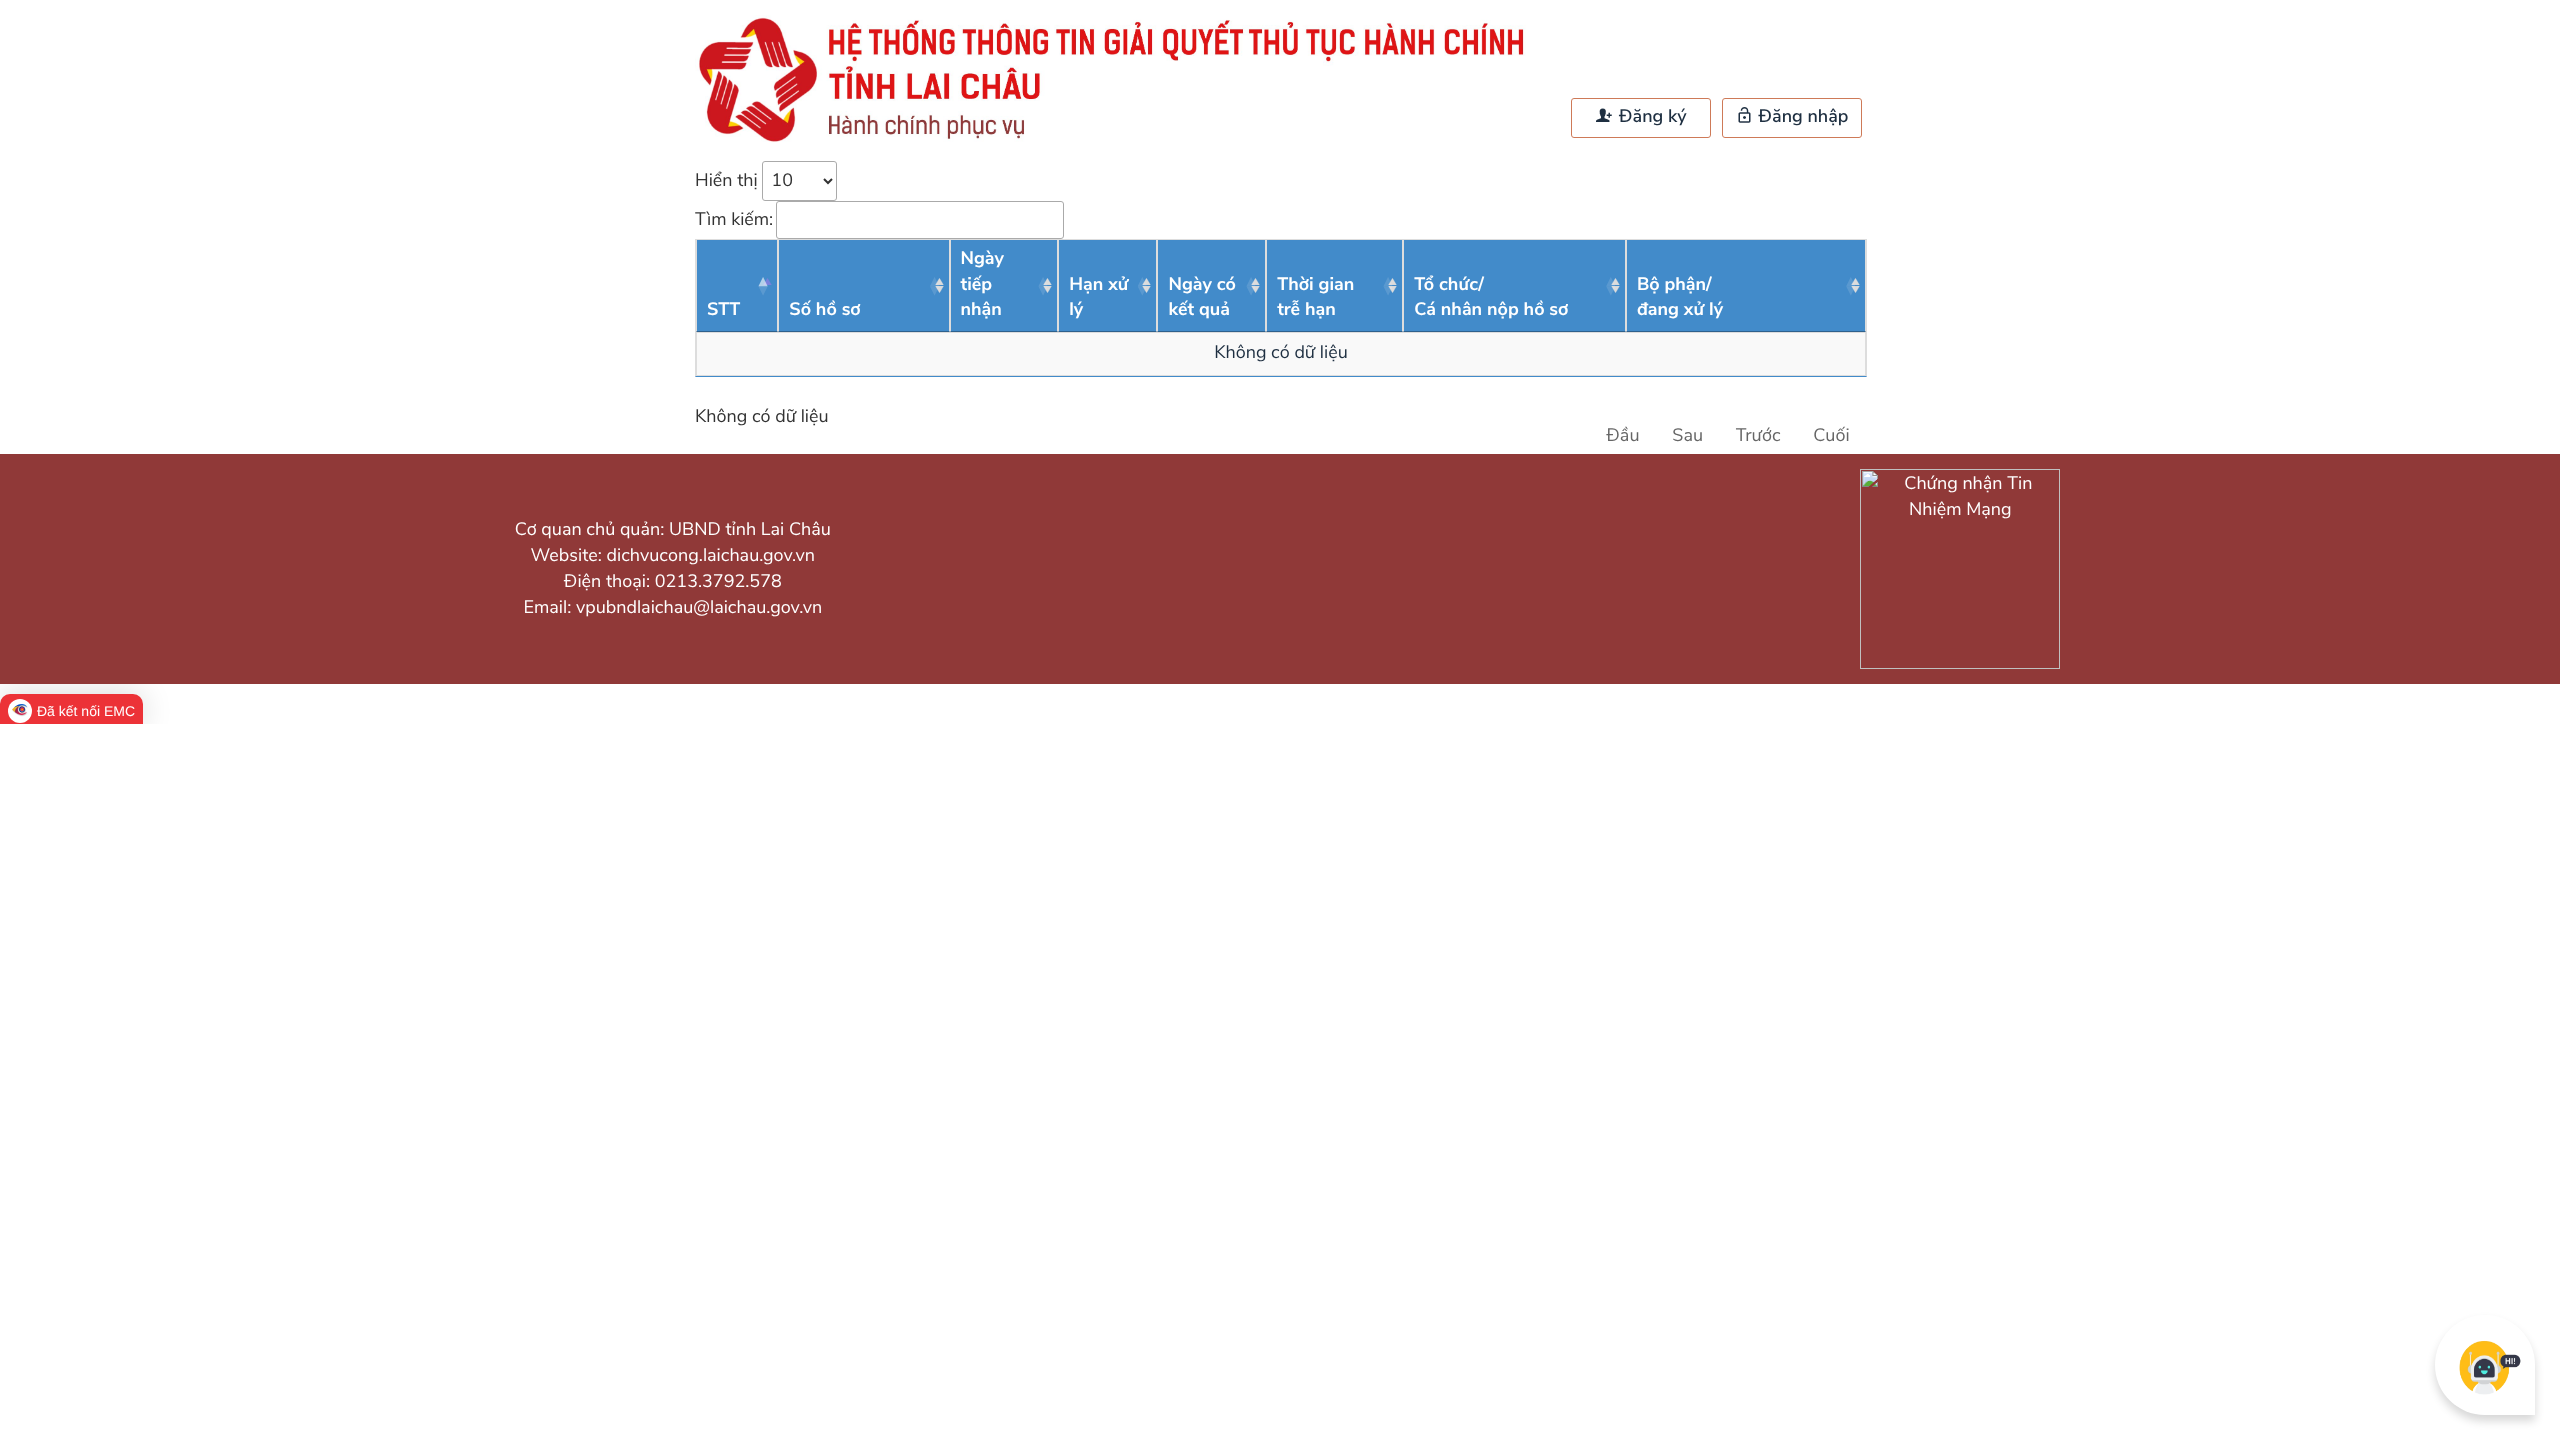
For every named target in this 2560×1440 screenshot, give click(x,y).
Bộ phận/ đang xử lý (1680, 298)
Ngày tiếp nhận (983, 284)
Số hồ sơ (825, 310)
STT (723, 310)
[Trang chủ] (1120, 141)
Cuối (1831, 436)
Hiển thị (728, 181)
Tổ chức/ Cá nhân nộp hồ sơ (1491, 298)
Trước (1758, 436)
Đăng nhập (1801, 117)
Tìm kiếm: (734, 220)
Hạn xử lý (1098, 298)
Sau (1687, 436)
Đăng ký (1650, 117)
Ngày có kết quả (1202, 298)
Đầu (1622, 436)
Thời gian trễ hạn (1315, 298)
